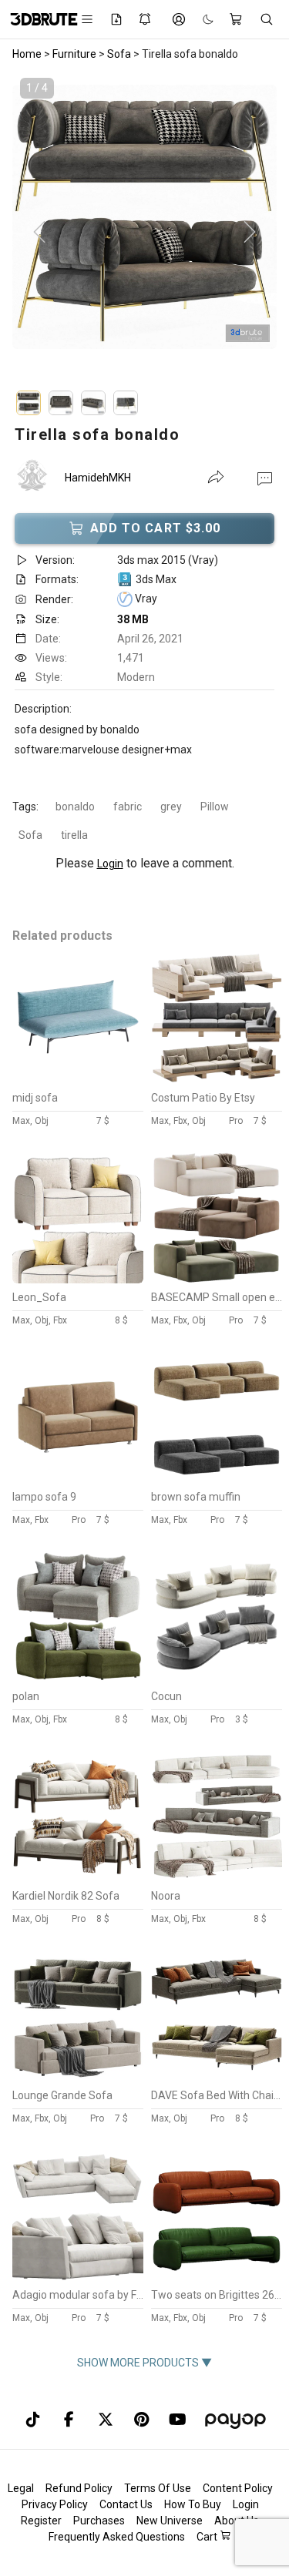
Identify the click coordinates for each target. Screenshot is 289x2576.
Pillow (215, 807)
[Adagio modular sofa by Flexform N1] (78, 2277)
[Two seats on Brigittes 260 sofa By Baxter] (217, 2277)
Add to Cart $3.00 (156, 528)
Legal (21, 2488)
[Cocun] (217, 1679)
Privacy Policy (55, 2504)
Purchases (99, 2521)
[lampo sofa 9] (78, 1479)
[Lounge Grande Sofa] (78, 2078)
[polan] (78, 1679)
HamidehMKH (98, 478)
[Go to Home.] (36, 19)
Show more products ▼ (144, 2363)
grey (171, 807)
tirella (74, 835)
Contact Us (126, 2504)
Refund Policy (79, 2488)
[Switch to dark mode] (200, 19)
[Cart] (237, 19)
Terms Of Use (158, 2488)
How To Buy (193, 2504)
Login (110, 864)
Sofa (30, 835)
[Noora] (217, 1878)
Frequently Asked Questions (117, 2537)
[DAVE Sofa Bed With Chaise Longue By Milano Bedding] (217, 2078)
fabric (128, 807)
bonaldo (75, 807)
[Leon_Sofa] (78, 1280)
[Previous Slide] (39, 233)
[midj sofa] (78, 1080)
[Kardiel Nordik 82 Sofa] (78, 1878)
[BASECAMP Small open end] (217, 1280)
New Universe (170, 2521)
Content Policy (238, 2488)
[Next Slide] (250, 233)
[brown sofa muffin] (217, 1479)
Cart (208, 2537)
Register (41, 2521)
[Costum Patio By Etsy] (217, 1080)
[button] (265, 478)
